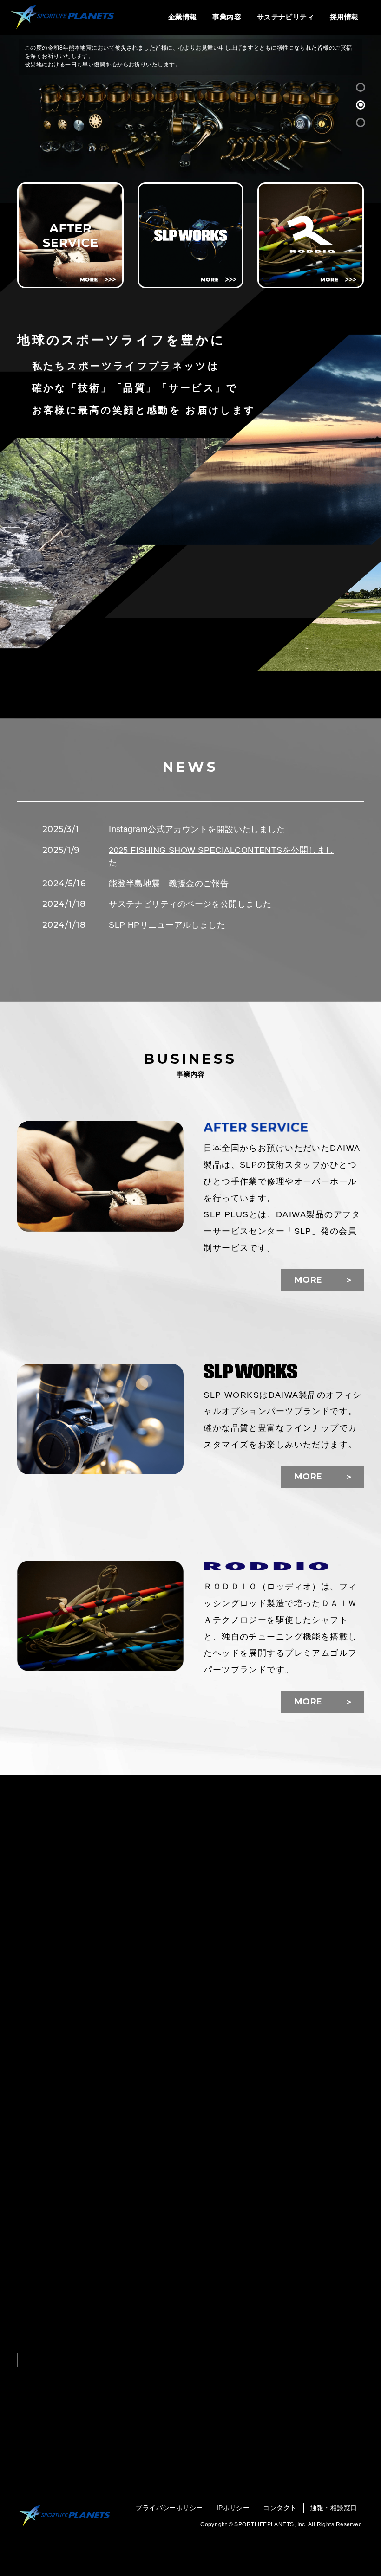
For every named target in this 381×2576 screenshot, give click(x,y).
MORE (309, 1280)
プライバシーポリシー (169, 2508)
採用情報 (344, 17)
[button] (361, 87)
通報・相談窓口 (334, 2508)
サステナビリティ (286, 17)
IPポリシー (233, 2508)
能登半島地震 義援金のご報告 (169, 884)
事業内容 (227, 17)
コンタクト (280, 2508)
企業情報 (183, 17)
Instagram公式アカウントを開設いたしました (197, 829)
